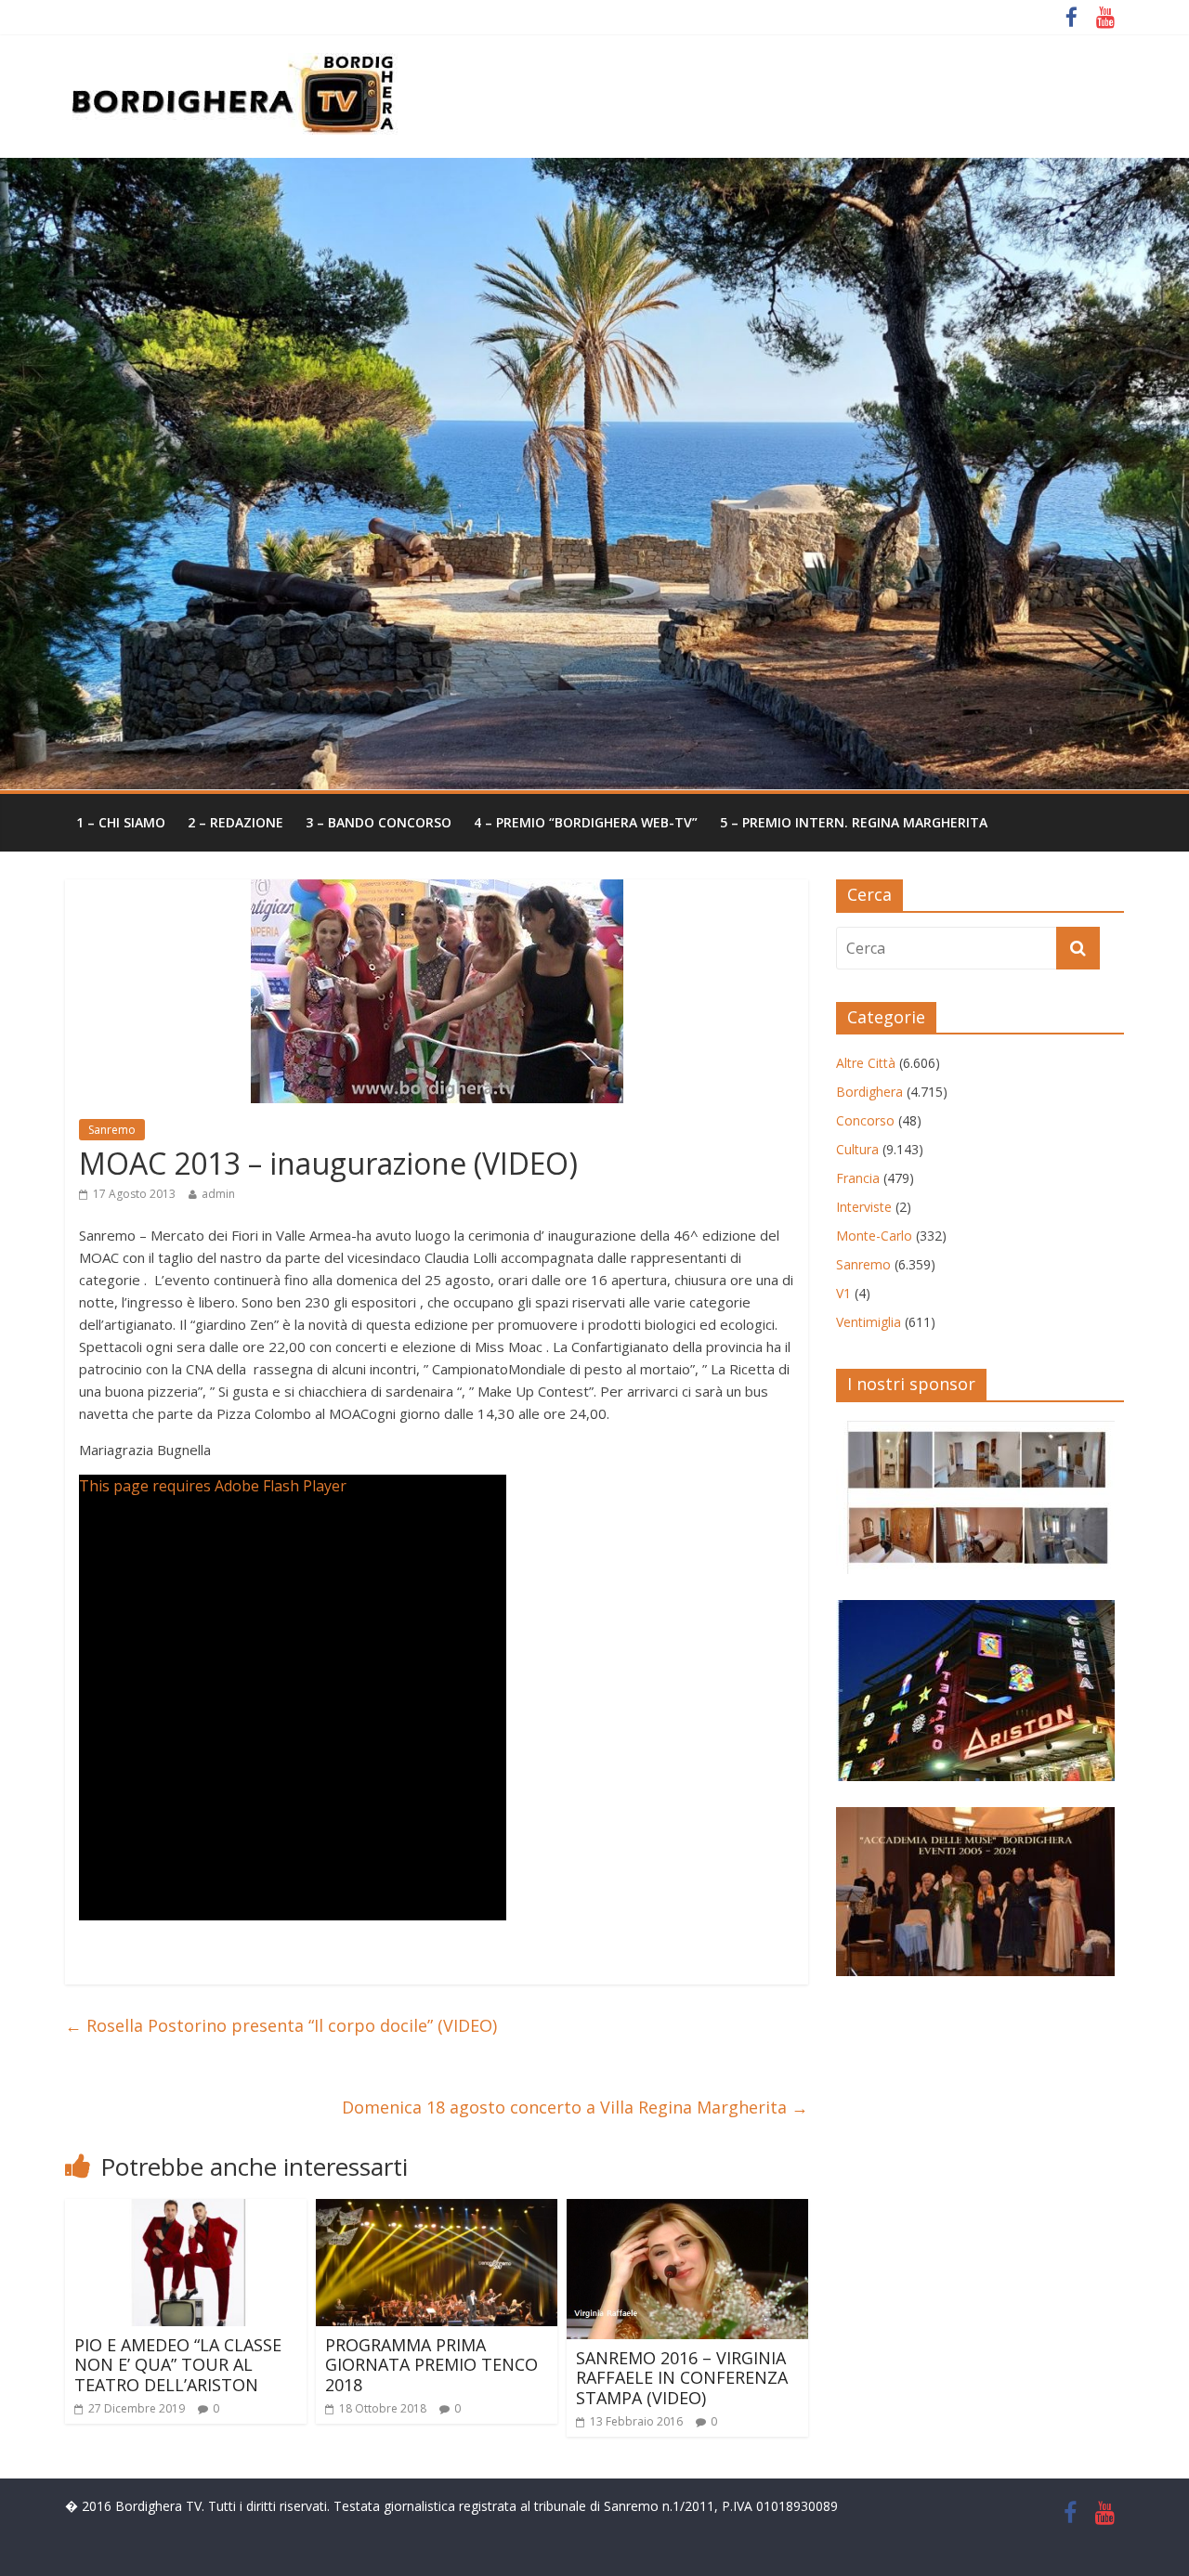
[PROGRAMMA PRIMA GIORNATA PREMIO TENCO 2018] (437, 2210)
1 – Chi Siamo (121, 822)
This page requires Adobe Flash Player (213, 1486)
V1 (843, 1293)
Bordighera (869, 1092)
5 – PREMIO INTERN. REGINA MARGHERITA (854, 822)
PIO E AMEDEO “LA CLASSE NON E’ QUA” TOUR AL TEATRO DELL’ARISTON (178, 2365)
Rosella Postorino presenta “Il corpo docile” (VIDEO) (281, 2025)
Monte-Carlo (874, 1236)
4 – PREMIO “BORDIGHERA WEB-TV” (586, 822)
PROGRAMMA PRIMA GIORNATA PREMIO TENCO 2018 (431, 2365)
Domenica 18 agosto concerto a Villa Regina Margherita (575, 2107)
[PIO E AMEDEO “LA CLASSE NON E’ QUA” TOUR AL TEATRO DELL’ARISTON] (186, 2210)
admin (218, 1194)
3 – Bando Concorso (379, 822)
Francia (858, 1178)
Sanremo (112, 1130)
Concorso (865, 1120)
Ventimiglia (869, 1322)
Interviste (864, 1207)
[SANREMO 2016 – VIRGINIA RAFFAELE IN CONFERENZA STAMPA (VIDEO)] (687, 2210)
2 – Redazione (235, 822)
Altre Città (866, 1063)
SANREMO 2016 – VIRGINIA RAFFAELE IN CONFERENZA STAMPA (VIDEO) (682, 2378)
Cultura (857, 1149)
